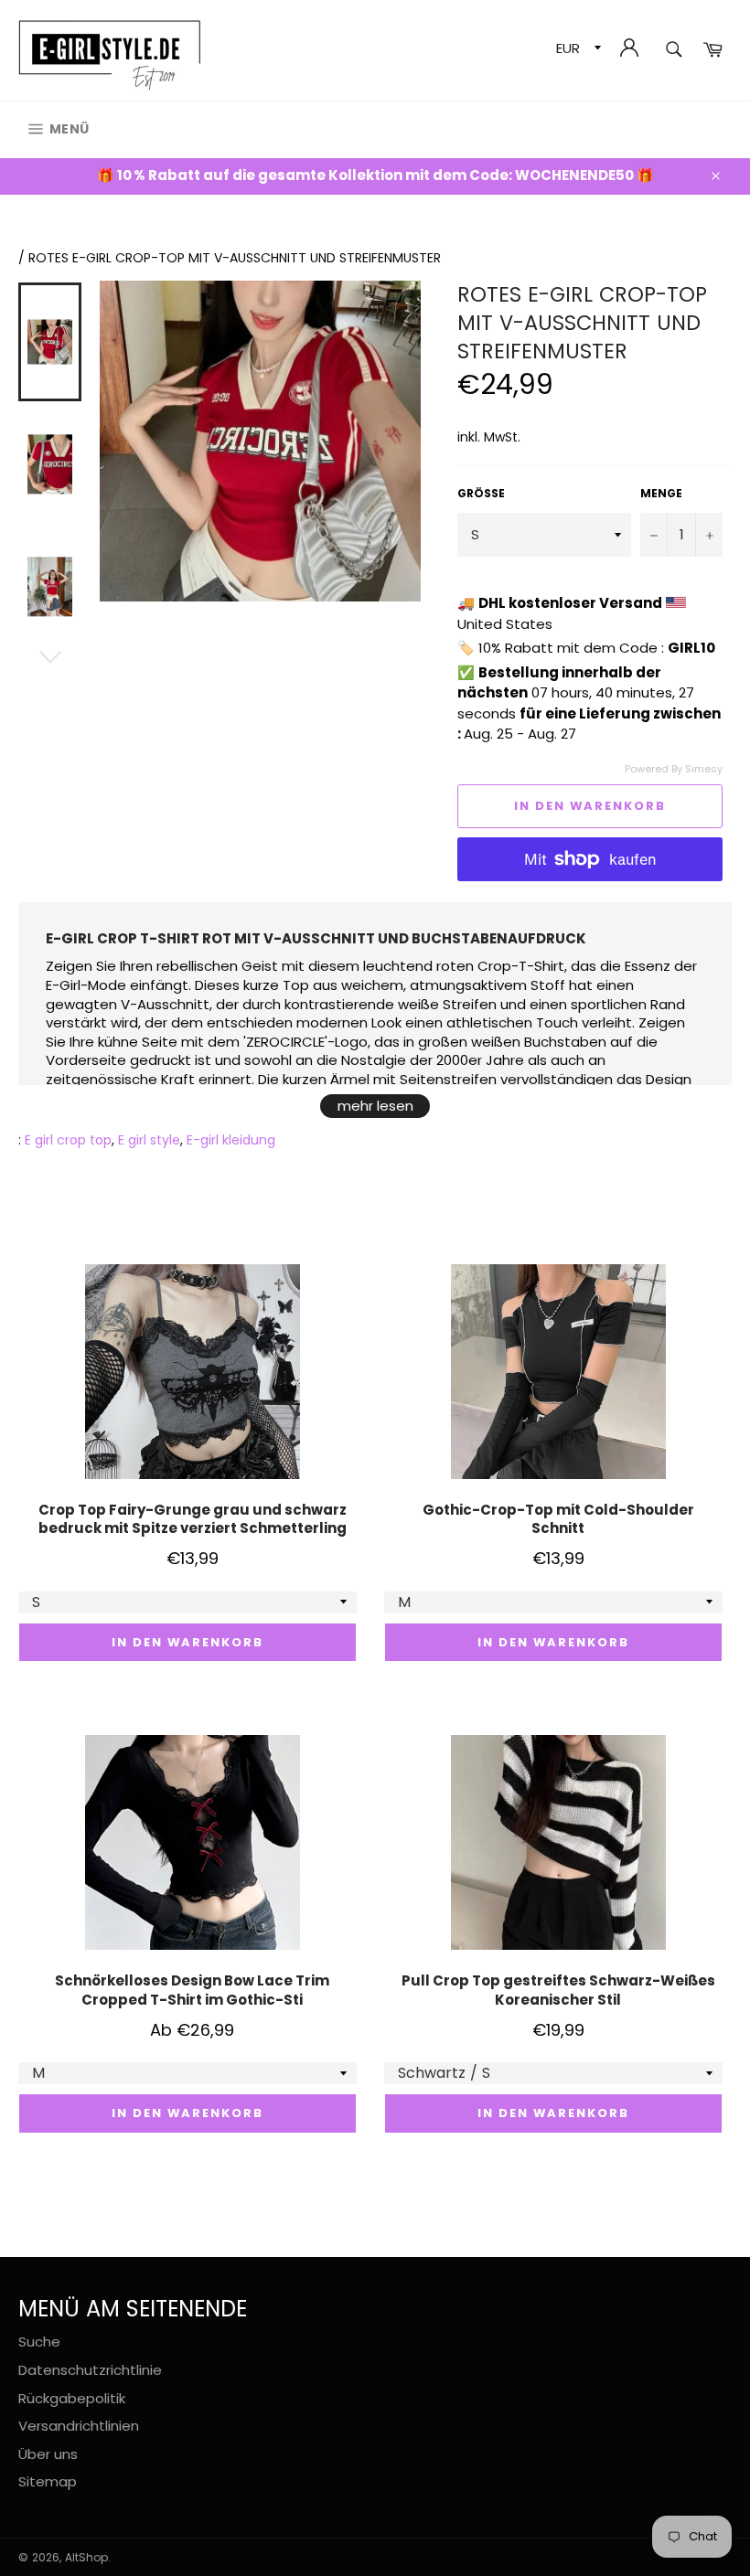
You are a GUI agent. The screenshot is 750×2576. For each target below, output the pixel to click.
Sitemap (48, 2481)
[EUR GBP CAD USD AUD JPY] (577, 51)
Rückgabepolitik (72, 2398)
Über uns (48, 2454)
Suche (39, 2342)
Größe (481, 494)
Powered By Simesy (674, 769)
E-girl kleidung (231, 1140)
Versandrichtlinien (79, 2426)
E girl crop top (68, 1140)
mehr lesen (375, 1106)
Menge (661, 494)
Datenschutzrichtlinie (90, 2370)
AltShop (86, 2557)
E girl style (149, 1140)
